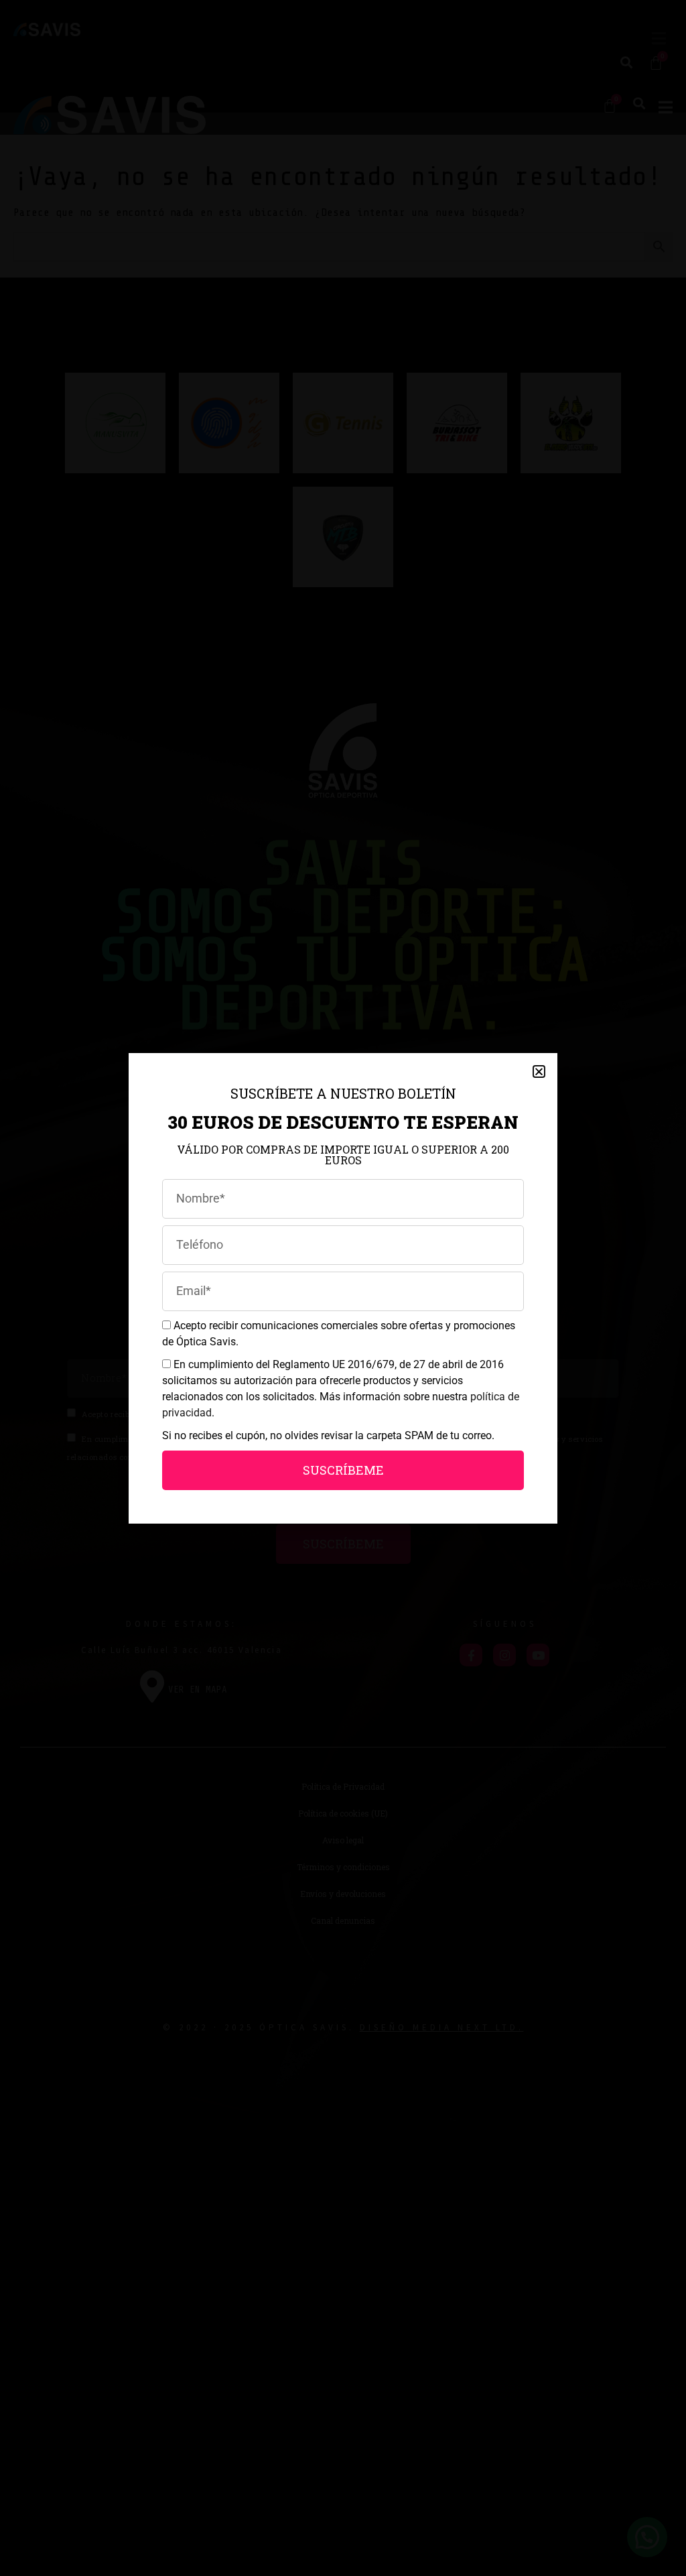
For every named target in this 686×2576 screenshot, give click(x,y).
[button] (539, 1071)
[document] (343, 1288)
